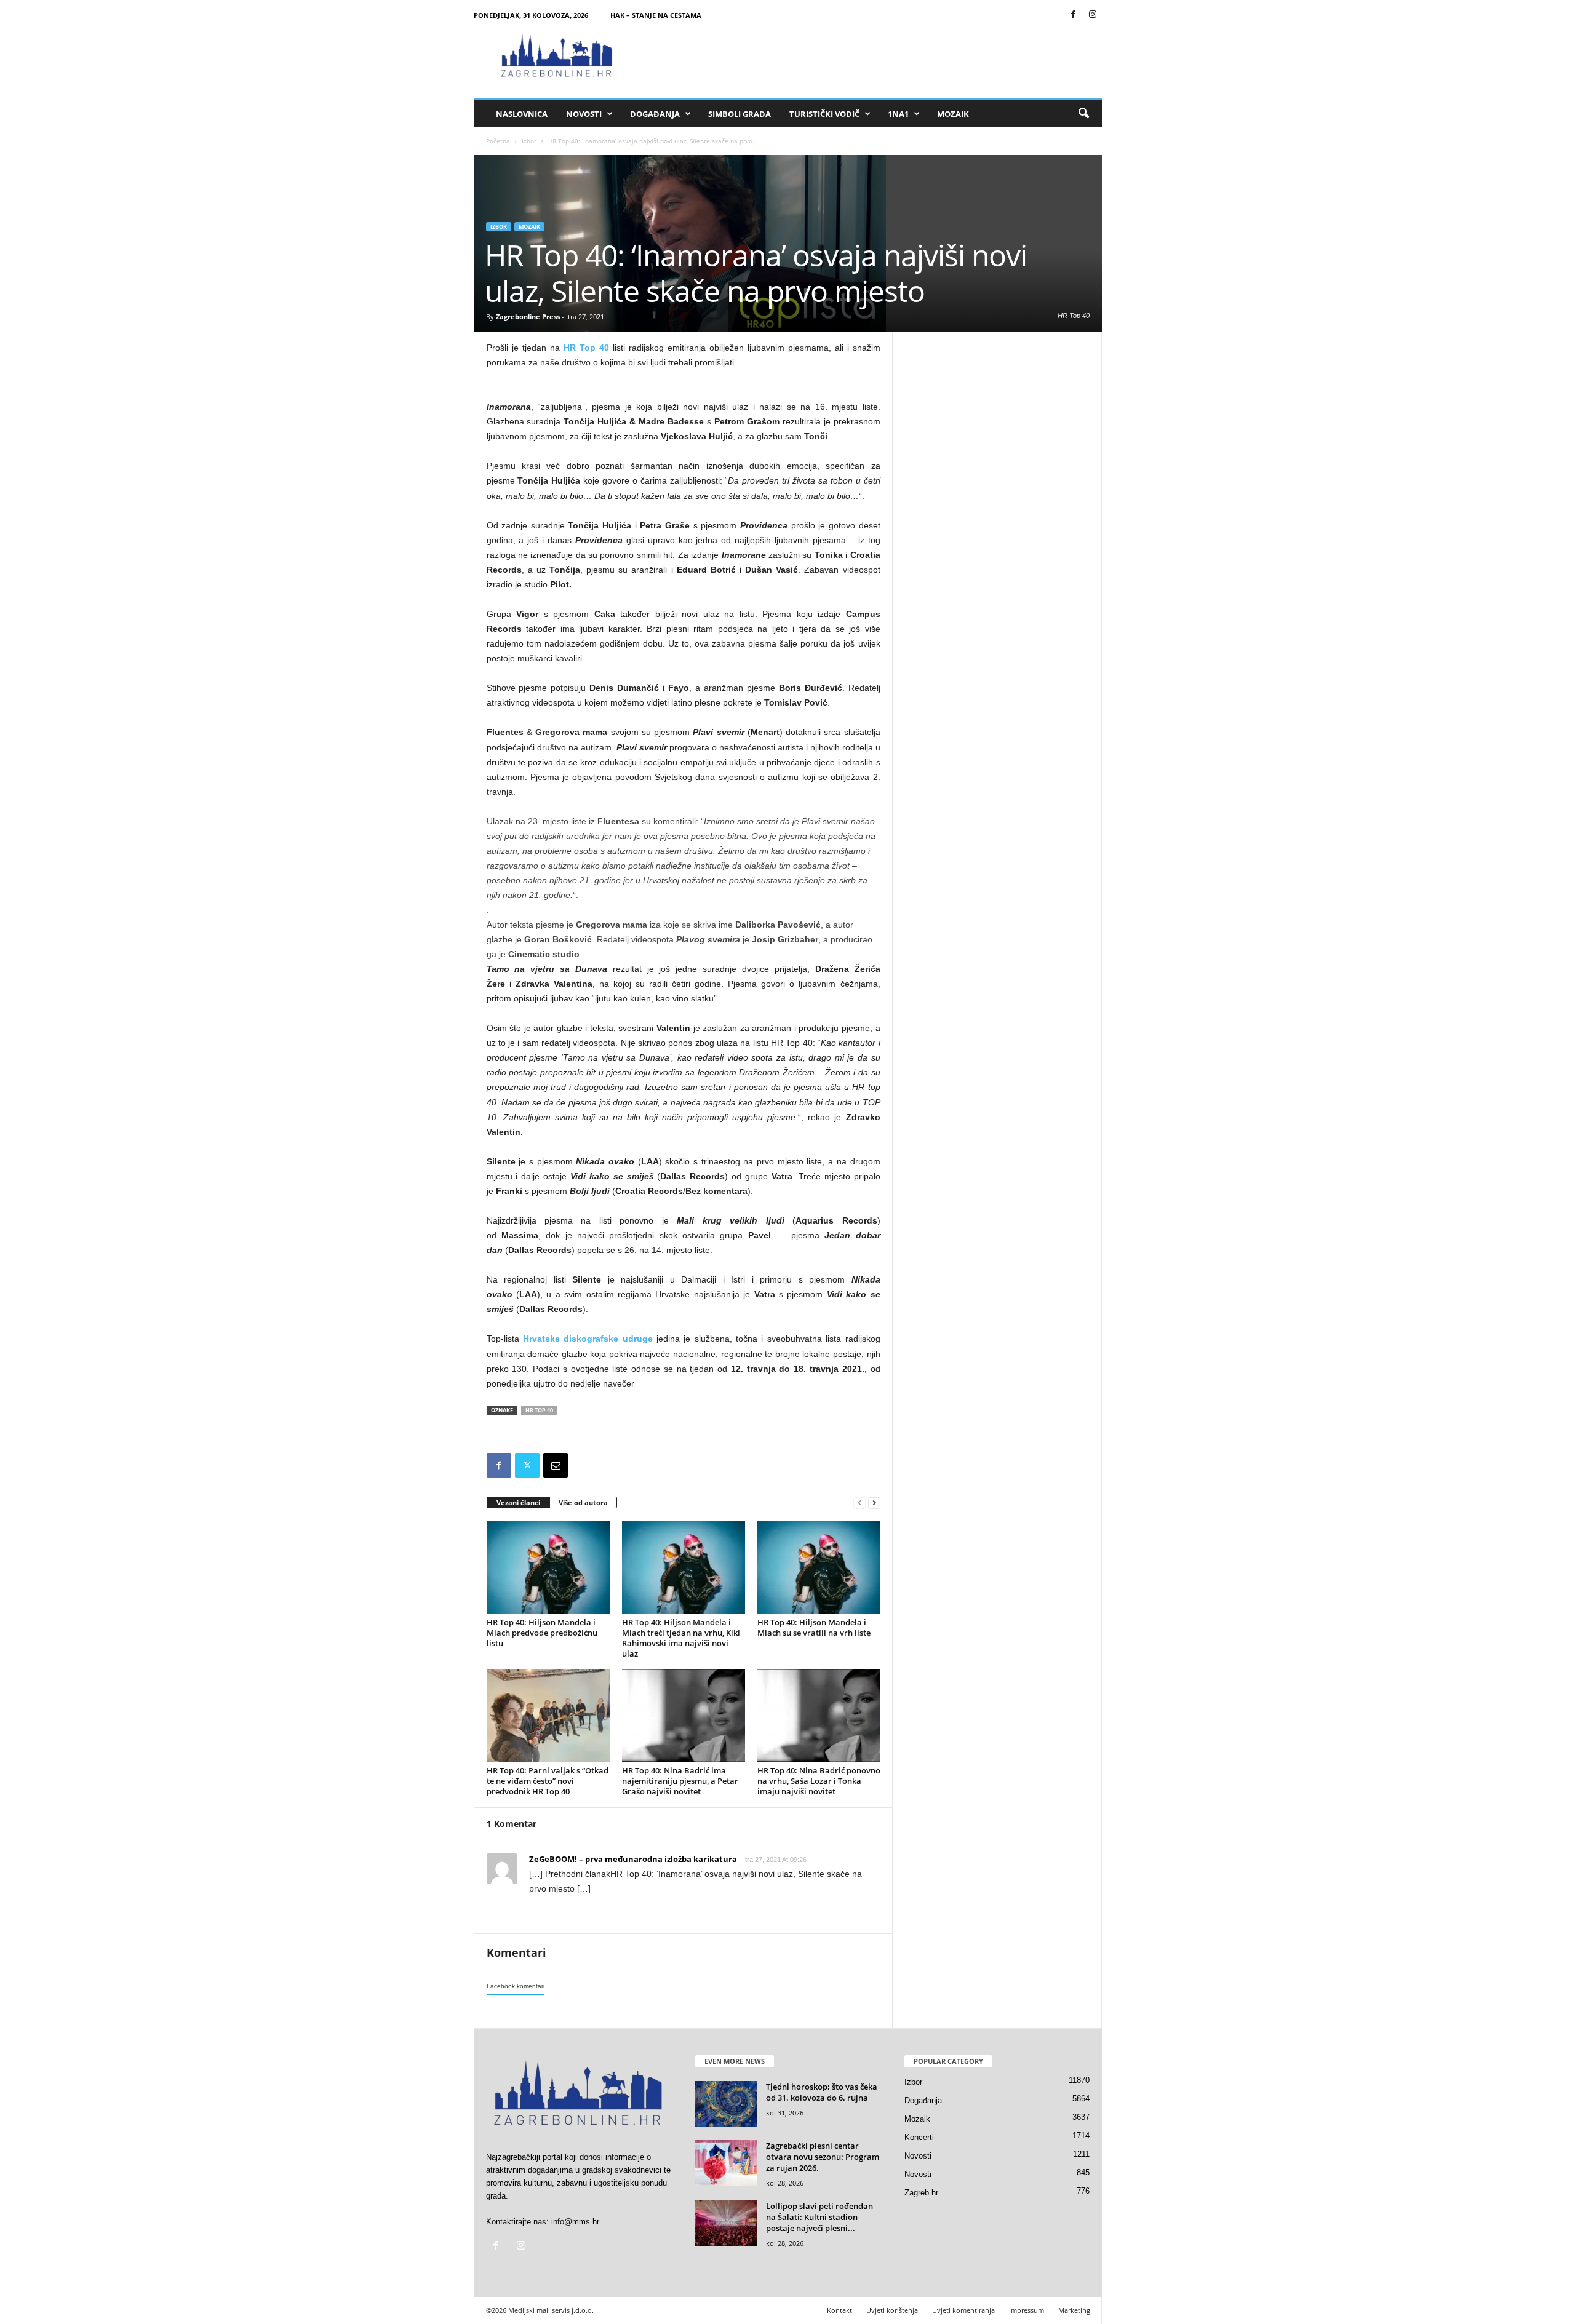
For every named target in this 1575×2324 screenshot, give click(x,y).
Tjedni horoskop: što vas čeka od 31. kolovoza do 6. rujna (822, 2092)
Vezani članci (518, 1502)
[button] (1083, 114)
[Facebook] (1074, 15)
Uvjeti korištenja (892, 2310)
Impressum (1027, 2310)
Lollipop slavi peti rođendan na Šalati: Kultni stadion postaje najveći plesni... (819, 2217)
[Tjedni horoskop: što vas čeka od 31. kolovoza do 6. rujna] (726, 2104)
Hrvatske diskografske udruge (588, 1339)
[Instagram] (1093, 15)
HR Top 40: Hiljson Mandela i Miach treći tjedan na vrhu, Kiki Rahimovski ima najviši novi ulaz (681, 1638)
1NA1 (898, 114)
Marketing (1074, 2310)
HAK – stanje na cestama (656, 15)
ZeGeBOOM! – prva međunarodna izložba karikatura (633, 1859)
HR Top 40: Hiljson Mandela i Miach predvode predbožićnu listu (542, 1633)
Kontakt (839, 2310)
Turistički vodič (824, 114)
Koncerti (919, 2137)
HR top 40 (539, 1410)
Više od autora (583, 1502)
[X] (527, 1465)
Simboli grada (740, 114)
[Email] (556, 1465)
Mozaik (953, 114)
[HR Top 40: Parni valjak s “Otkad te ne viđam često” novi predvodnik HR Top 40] (548, 1716)
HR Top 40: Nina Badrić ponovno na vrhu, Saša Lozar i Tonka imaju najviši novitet (819, 1781)
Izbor (529, 141)
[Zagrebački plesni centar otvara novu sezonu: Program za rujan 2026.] (726, 2163)
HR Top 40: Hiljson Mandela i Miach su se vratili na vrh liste (814, 1627)
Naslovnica (522, 114)
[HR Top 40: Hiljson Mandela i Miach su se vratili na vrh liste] (819, 1567)
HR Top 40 (586, 348)
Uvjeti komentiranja (963, 2310)
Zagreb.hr (921, 2193)
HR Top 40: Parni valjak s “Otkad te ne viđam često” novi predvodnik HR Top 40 (548, 1781)
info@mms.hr (575, 2222)
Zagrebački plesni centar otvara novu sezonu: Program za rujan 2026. (823, 2157)
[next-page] (874, 1503)
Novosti (584, 114)
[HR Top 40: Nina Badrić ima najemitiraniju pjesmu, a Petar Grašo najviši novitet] (684, 1716)
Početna (498, 141)
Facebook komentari (516, 1986)
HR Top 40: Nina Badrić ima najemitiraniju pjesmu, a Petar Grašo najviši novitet (680, 1781)
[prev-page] (859, 1503)
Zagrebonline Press (528, 316)
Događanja (655, 114)
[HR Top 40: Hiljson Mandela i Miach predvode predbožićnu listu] (548, 1567)
